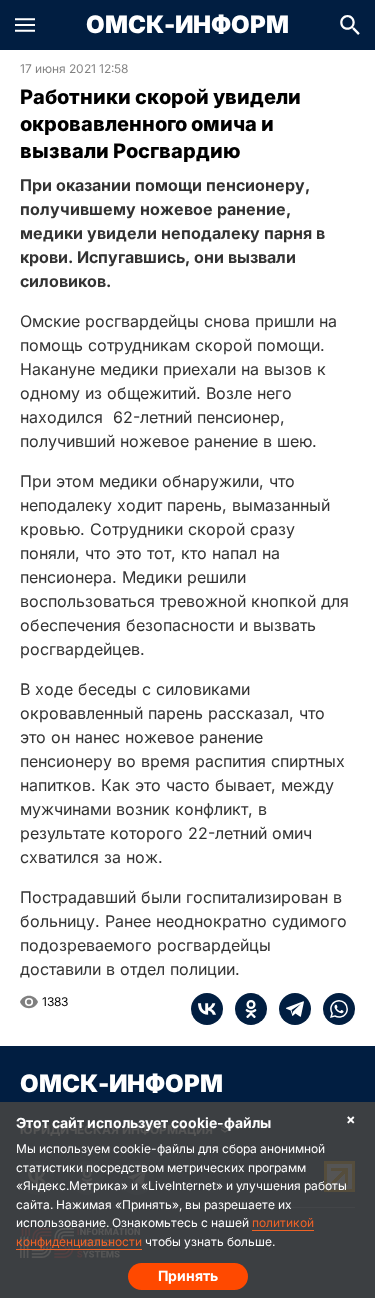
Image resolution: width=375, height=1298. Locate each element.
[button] (25, 25)
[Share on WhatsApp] (333, 1009)
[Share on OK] (245, 1009)
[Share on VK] (207, 1009)
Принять (188, 1275)
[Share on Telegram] (289, 1009)
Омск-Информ (187, 25)
